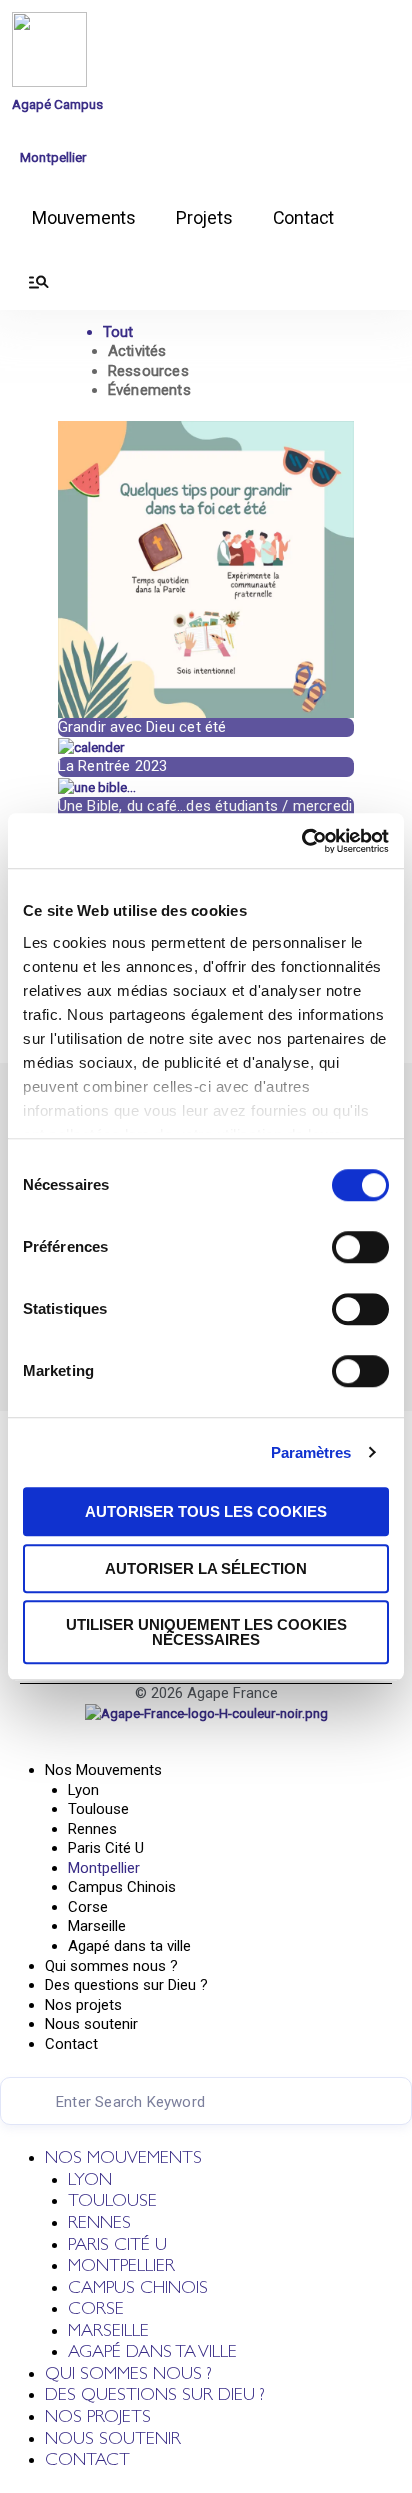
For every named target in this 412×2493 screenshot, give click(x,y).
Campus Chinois (122, 1887)
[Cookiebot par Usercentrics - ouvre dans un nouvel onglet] (301, 841)
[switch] (360, 1247)
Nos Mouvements (103, 1770)
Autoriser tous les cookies (206, 1511)
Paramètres (311, 1452)
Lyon (83, 1790)
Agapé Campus (57, 104)
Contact (304, 217)
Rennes (92, 1829)
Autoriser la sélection (206, 1568)
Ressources (148, 371)
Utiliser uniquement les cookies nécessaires (206, 1632)
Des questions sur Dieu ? (126, 1985)
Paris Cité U (106, 1848)
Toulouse (98, 1809)
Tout (118, 332)
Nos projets (83, 2005)
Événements (149, 390)
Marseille (97, 1926)
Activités (137, 351)
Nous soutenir (91, 2024)
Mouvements (84, 217)
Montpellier (53, 157)
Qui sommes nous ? (111, 1966)
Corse (88, 1907)
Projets (204, 217)
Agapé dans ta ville (129, 1946)
